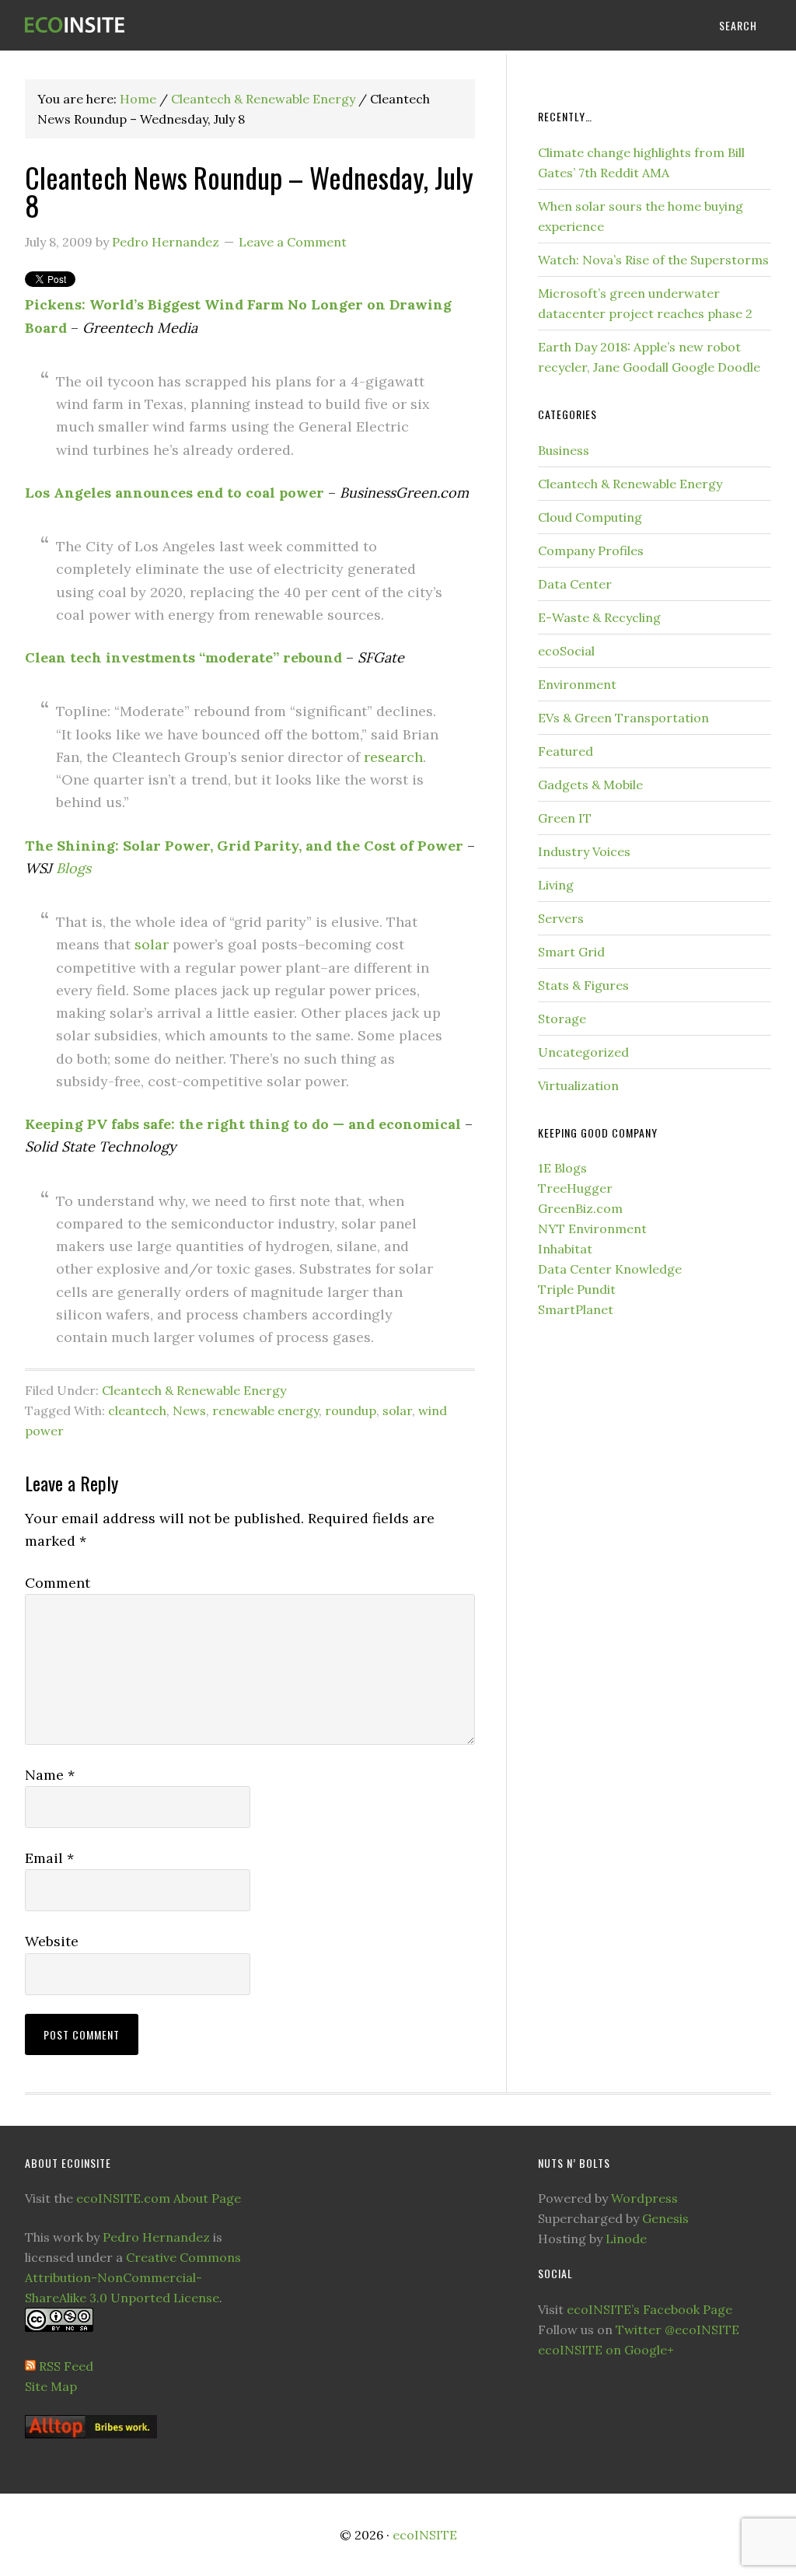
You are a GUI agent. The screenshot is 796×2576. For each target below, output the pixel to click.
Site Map (51, 2386)
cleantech (137, 1410)
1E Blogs (562, 1168)
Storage (562, 1019)
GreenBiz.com (580, 1208)
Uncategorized (583, 1052)
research (393, 757)
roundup (351, 1410)
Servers (561, 918)
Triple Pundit (577, 1289)
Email (49, 1858)
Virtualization (578, 1085)
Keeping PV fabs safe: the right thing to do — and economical (243, 1124)
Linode (626, 2239)
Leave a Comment (293, 242)
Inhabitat (565, 1249)
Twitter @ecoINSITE (677, 2330)
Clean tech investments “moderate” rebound (183, 657)
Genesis (665, 2218)
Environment (577, 684)
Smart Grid (571, 952)
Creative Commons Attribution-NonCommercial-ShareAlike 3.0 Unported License (133, 2277)
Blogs (73, 868)
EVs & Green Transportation (623, 718)
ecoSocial (566, 651)
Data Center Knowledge (610, 1269)
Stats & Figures (583, 985)
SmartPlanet (576, 1309)
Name (50, 1775)
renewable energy (265, 1410)
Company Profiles (591, 551)
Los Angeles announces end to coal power (175, 493)
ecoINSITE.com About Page (159, 2198)
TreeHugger (575, 1188)
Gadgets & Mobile (590, 785)
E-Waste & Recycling (599, 617)
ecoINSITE (141, 25)
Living (556, 885)
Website (52, 1941)
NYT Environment (592, 1229)
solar (152, 944)
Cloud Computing (590, 517)
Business (564, 450)
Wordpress (644, 2198)
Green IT (565, 818)
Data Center (575, 584)
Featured (566, 751)
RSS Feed (66, 2366)
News (189, 1410)
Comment (58, 1583)
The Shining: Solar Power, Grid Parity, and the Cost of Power (244, 846)
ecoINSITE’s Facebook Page (649, 2309)
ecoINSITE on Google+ (606, 2350)
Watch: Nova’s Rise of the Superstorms (653, 260)
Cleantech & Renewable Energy (194, 1390)
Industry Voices (584, 851)
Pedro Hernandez (156, 2237)
